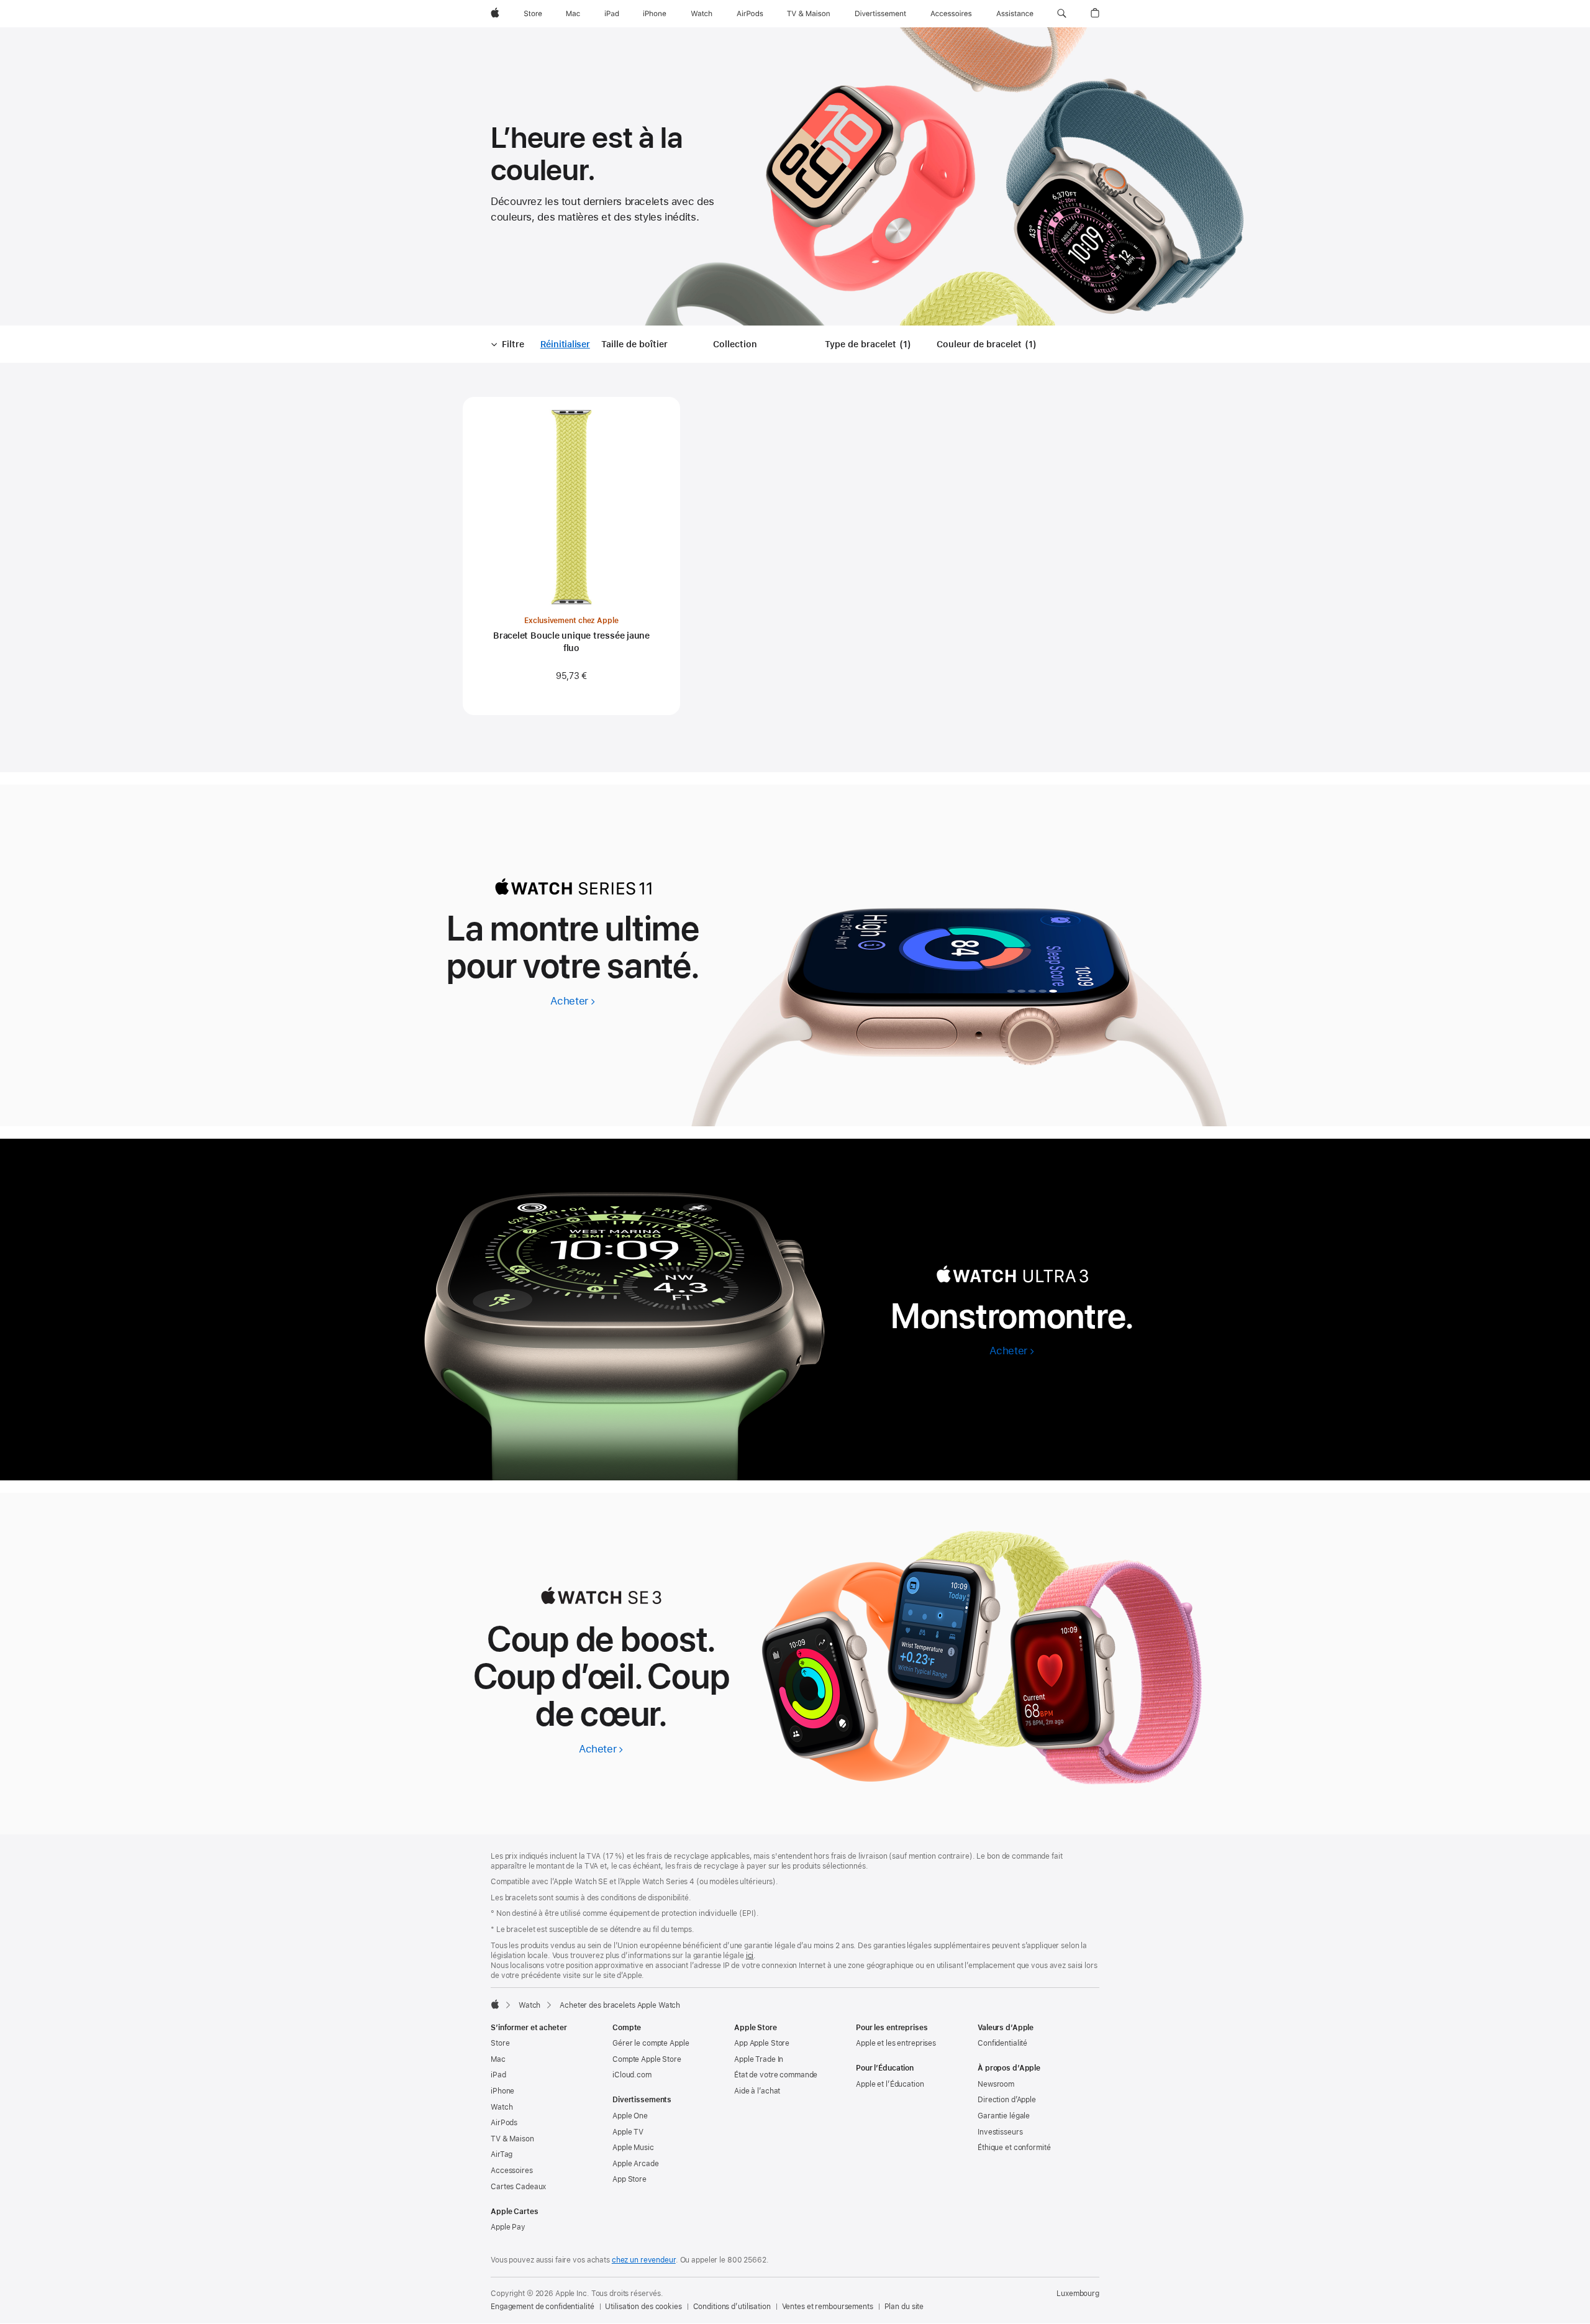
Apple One (630, 2116)
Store (500, 2043)
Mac (498, 2059)
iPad (498, 2075)
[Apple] (495, 2004)
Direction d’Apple (1007, 2100)
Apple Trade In (759, 2059)
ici (750, 1956)
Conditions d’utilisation (732, 2307)
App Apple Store (762, 2043)
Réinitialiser (565, 345)
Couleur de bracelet (989, 345)
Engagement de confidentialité (543, 2307)
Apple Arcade (636, 2164)
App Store (629, 2179)
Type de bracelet (870, 345)
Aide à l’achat (757, 2091)
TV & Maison (512, 2139)
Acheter (573, 1001)
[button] (1062, 14)
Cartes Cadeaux (518, 2187)
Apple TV (628, 2132)
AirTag (502, 2154)
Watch (529, 2005)
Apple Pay (508, 2227)
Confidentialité (1002, 2043)
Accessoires (512, 2171)
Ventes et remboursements (828, 2307)
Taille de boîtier (634, 344)
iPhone (502, 2091)
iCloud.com (632, 2075)
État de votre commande (776, 2075)
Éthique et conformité (1014, 2148)
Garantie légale (1004, 2116)
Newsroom (996, 2084)
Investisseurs (1000, 2132)
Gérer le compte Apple (651, 2043)
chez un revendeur (644, 2260)
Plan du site (904, 2307)
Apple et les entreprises (896, 2043)
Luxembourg (1078, 2294)
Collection (735, 344)
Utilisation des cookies (643, 2307)
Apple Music (633, 2148)
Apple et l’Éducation (890, 2084)
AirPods (504, 2123)
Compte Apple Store (647, 2059)
